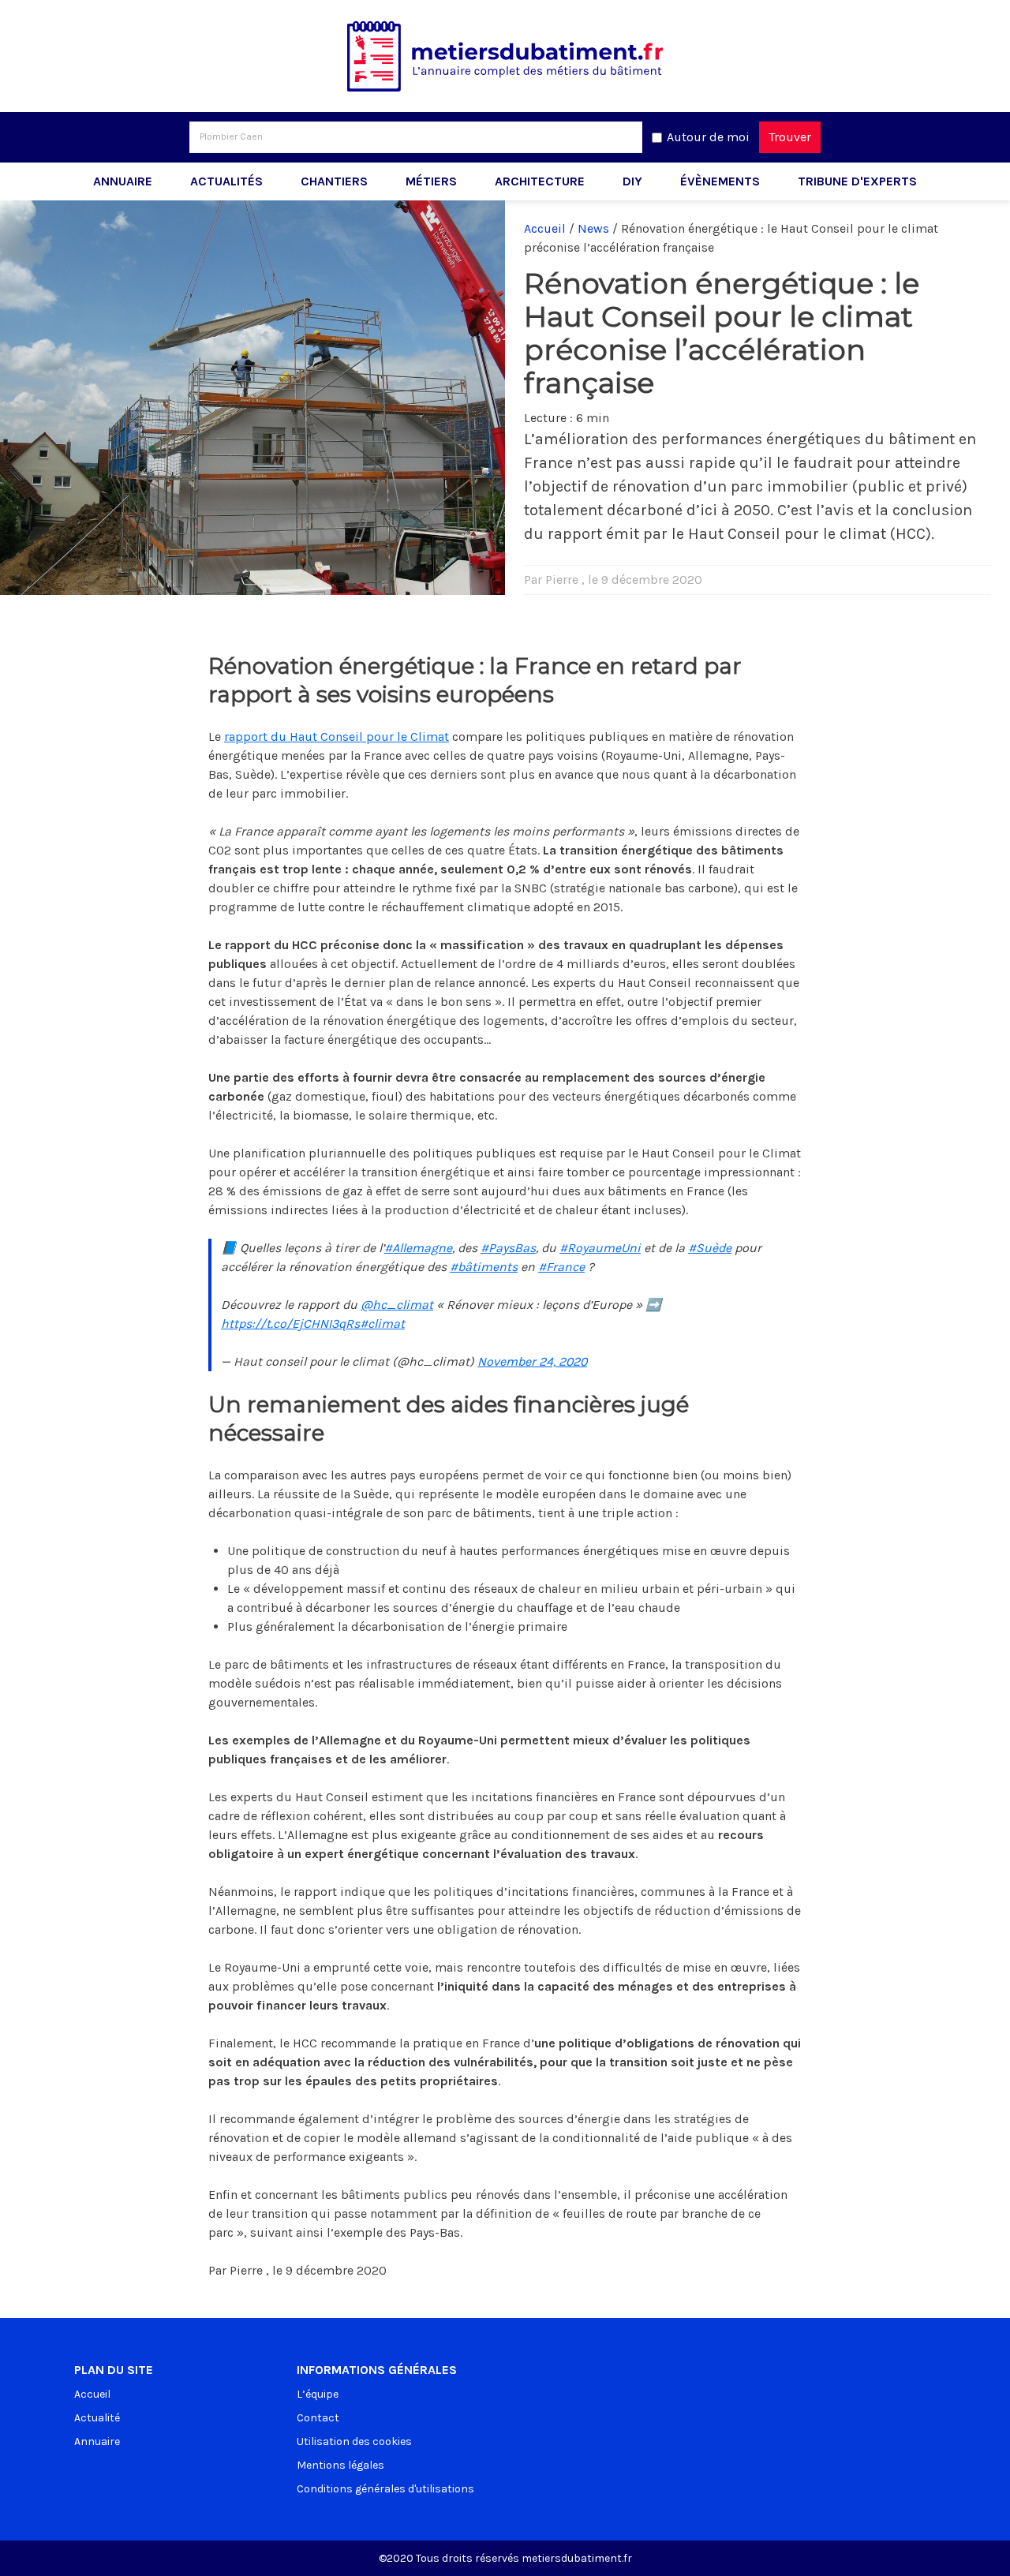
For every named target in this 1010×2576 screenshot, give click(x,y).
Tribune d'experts (857, 181)
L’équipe (318, 2394)
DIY (632, 181)
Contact (318, 2418)
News (593, 228)
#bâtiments (484, 1267)
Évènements (720, 181)
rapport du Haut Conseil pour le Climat (337, 737)
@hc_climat (397, 1305)
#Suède (710, 1248)
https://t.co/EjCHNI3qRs (290, 1324)
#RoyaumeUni (600, 1248)
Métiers (431, 181)
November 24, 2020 (532, 1361)
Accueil (545, 228)
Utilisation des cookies (354, 2441)
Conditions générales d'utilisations (385, 2489)
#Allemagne (418, 1248)
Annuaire (123, 181)
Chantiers (334, 181)
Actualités (226, 181)
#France (561, 1267)
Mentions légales (340, 2465)
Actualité (97, 2418)
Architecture (540, 181)
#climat (382, 1324)
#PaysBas (508, 1248)
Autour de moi (708, 137)
